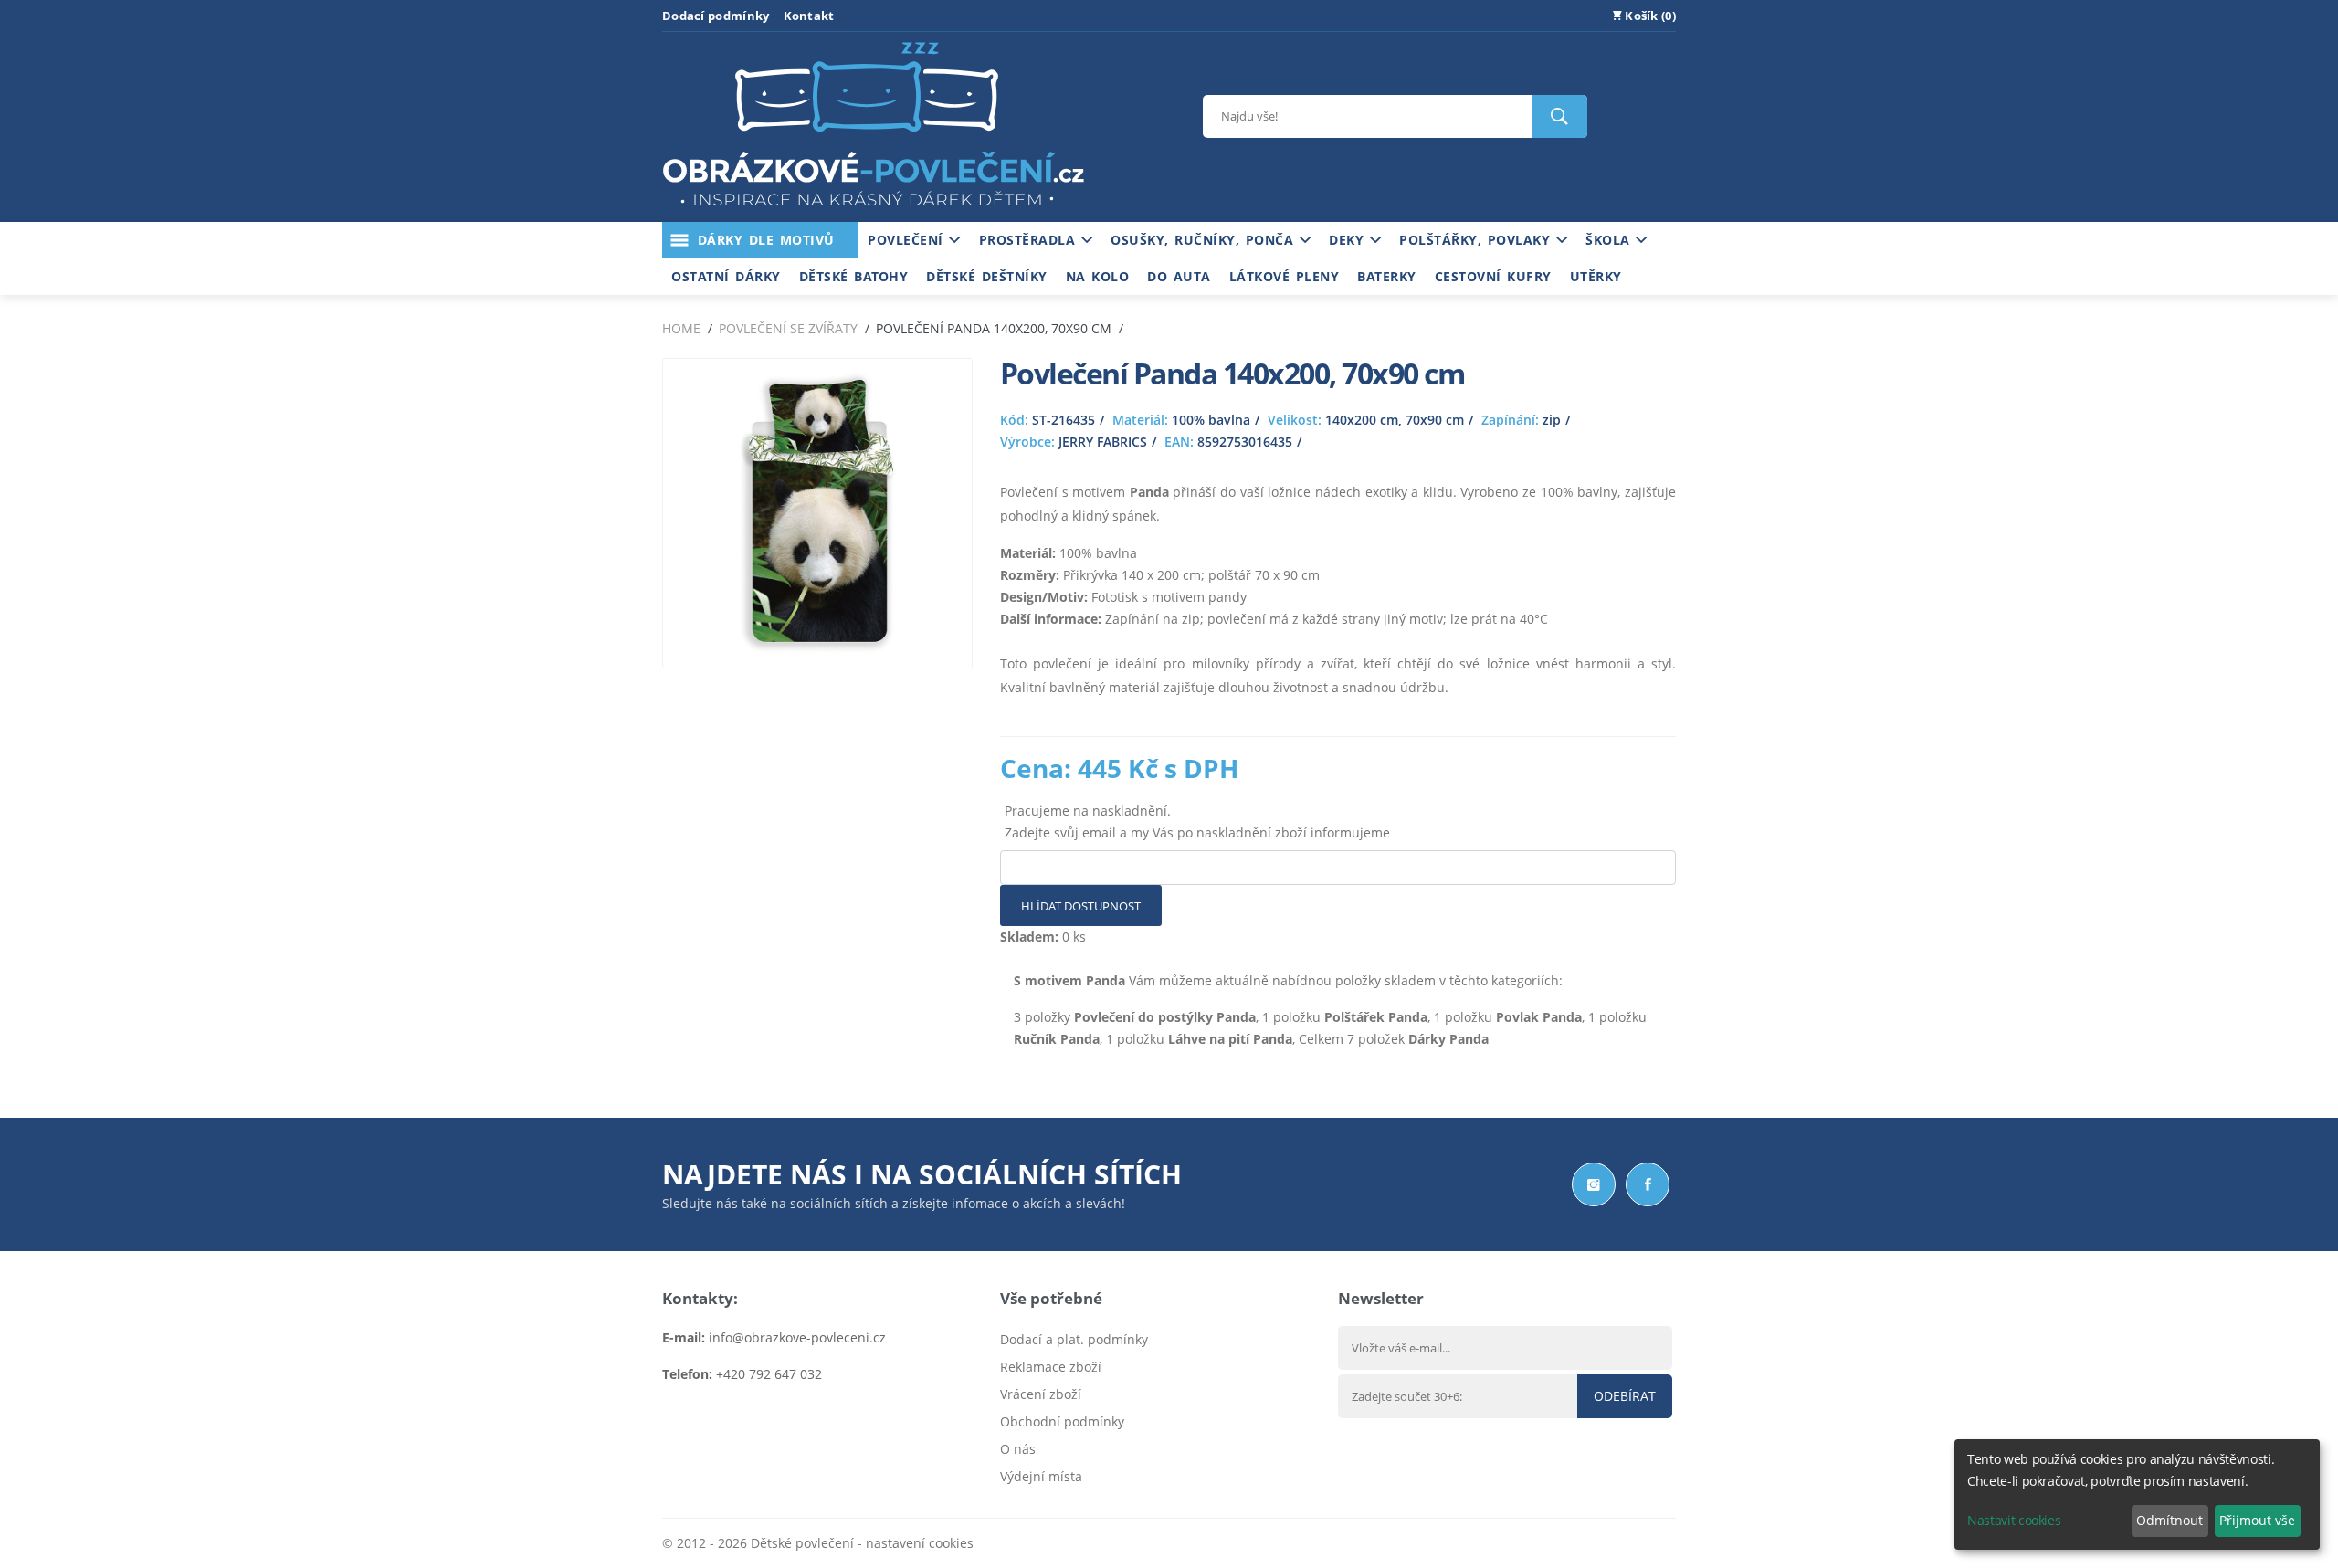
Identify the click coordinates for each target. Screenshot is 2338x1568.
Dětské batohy (854, 276)
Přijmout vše (2257, 1520)
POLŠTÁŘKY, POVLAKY (1478, 240)
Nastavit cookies (2014, 1520)
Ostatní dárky (726, 276)
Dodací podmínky (716, 16)
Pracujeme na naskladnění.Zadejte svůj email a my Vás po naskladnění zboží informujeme (1197, 821)
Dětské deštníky (987, 276)
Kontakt (809, 16)
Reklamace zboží (1051, 1367)
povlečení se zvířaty (788, 328)
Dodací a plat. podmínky (1074, 1339)
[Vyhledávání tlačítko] (1560, 116)
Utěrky (1596, 276)
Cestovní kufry (1493, 276)
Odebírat (1625, 1396)
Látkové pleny (1285, 276)
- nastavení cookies (914, 1543)
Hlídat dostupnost (1081, 906)
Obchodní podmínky (1062, 1421)
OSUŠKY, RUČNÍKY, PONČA (1205, 240)
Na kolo (1098, 276)
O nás (1018, 1449)
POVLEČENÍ (908, 240)
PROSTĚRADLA (1030, 240)
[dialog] (2137, 1494)
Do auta (1179, 276)
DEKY (1349, 240)
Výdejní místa (1041, 1476)
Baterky (1387, 276)
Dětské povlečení (802, 1543)
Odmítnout (2169, 1520)
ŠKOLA (1611, 240)
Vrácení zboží (1041, 1394)
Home (681, 328)
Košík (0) (1649, 16)
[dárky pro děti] (873, 210)
